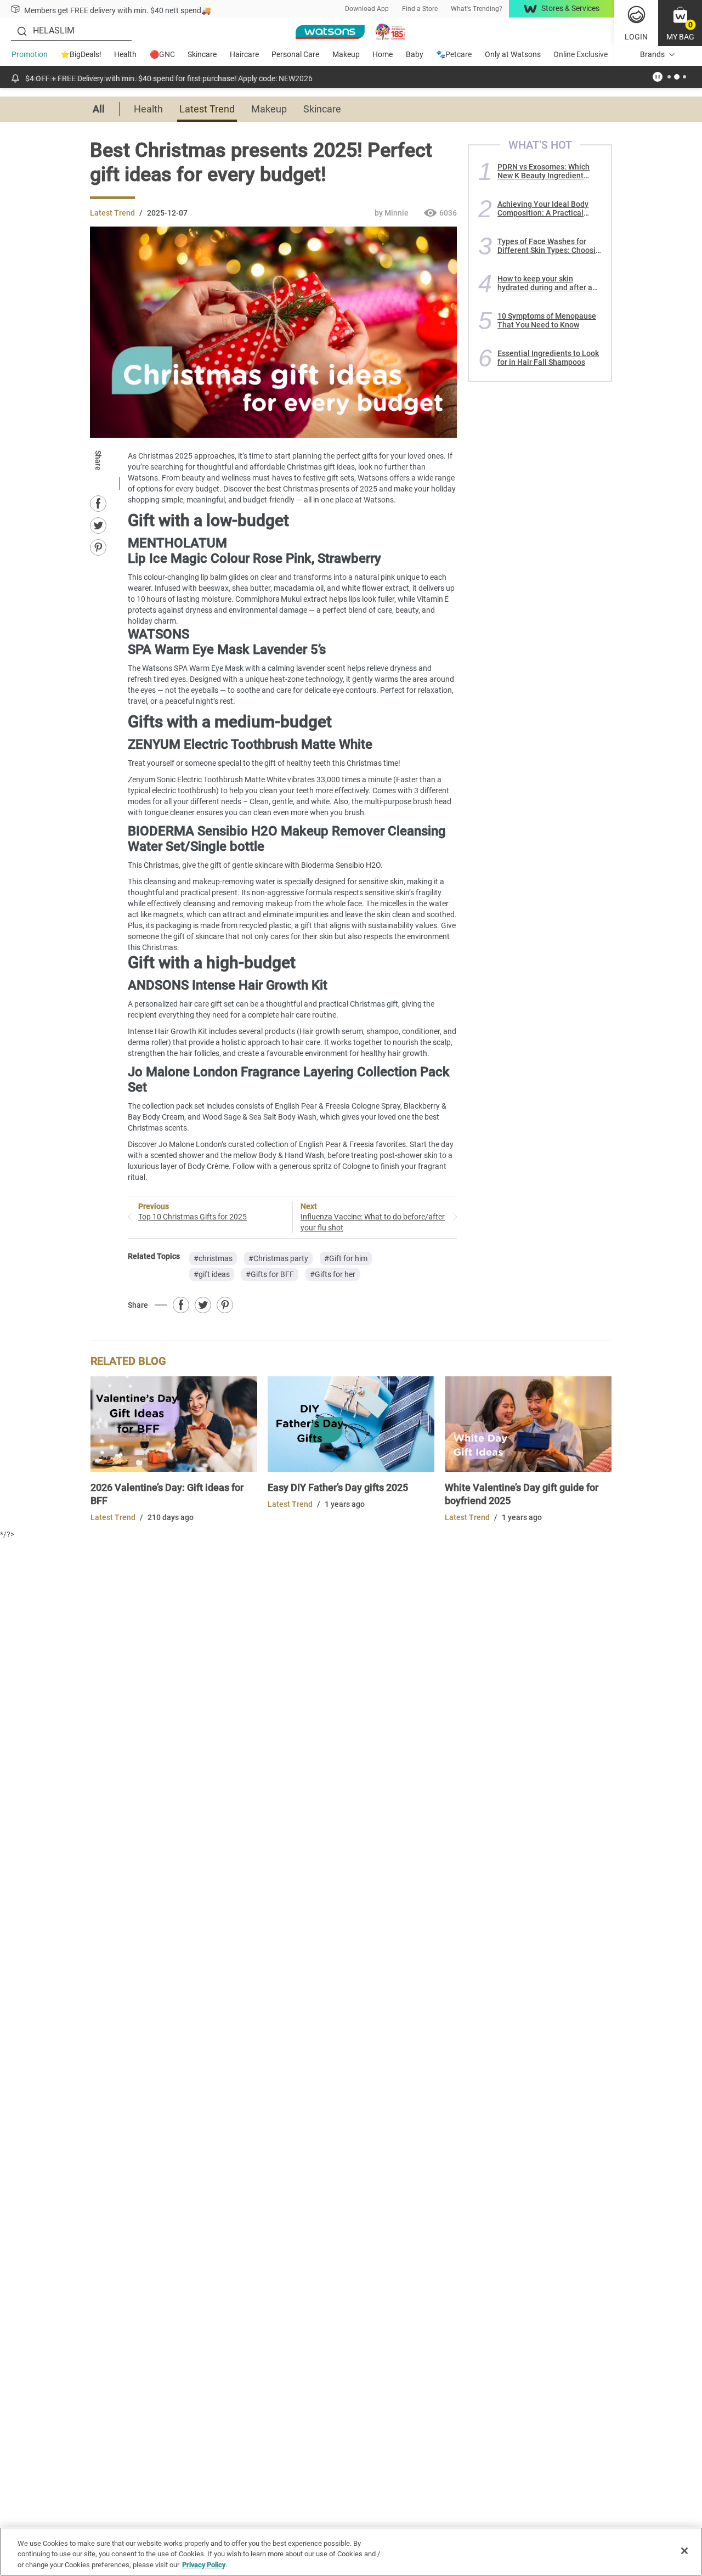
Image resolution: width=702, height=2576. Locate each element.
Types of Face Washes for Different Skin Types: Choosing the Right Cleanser (551, 246)
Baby (415, 54)
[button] (680, 23)
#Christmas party (278, 1258)
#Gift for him (346, 1258)
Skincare (202, 54)
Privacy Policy (204, 2565)
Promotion (30, 54)
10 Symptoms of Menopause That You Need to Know (547, 320)
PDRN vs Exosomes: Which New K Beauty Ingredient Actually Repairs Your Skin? (545, 171)
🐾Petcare (454, 54)
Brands (652, 54)
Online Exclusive (581, 54)
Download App (367, 9)
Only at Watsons (513, 54)
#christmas (213, 1258)
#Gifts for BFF (270, 1274)
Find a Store (420, 9)
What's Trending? (477, 9)
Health (125, 54)
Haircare (244, 54)
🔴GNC (162, 54)
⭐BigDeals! (81, 54)
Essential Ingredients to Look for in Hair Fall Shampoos (548, 358)
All (99, 109)
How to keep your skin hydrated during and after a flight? (545, 283)
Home (383, 54)
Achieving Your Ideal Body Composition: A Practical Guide (543, 208)
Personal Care (295, 54)
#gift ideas (212, 1274)
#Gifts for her (333, 1274)
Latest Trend (207, 109)
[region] (351, 2552)
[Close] (684, 2551)
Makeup (346, 54)
